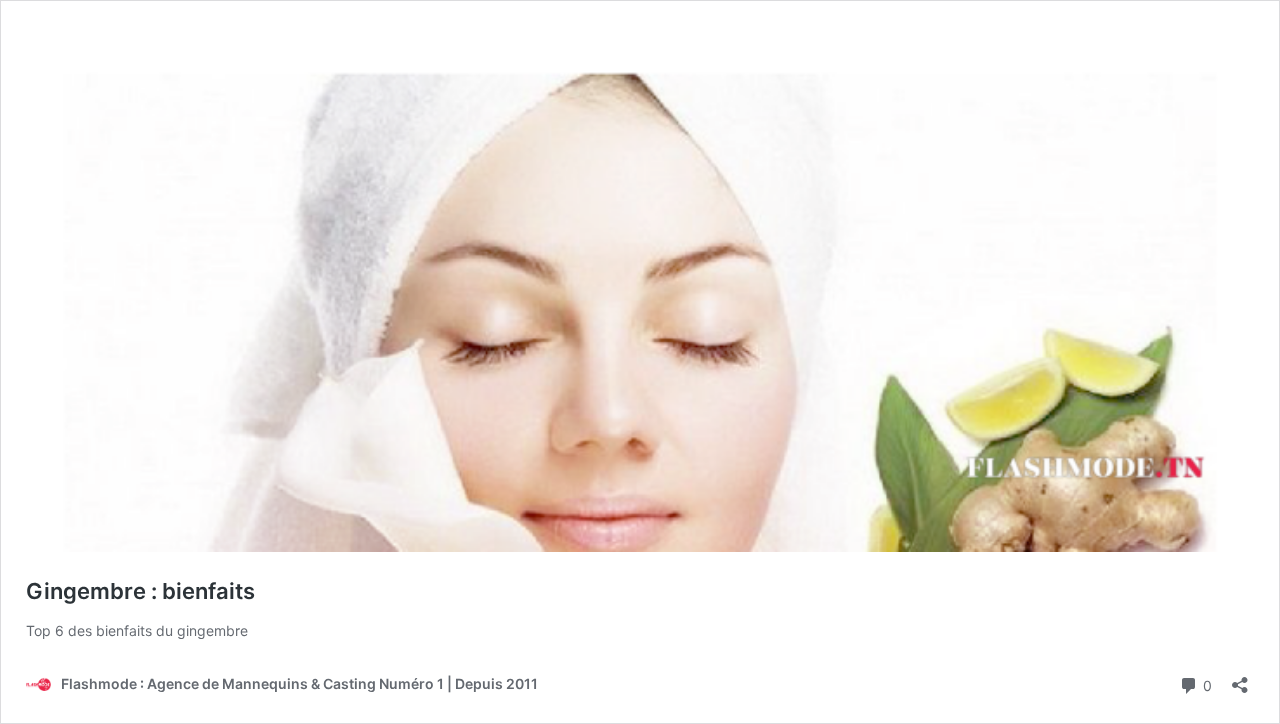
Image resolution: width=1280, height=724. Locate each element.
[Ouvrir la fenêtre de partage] (1240, 678)
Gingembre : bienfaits (140, 591)
